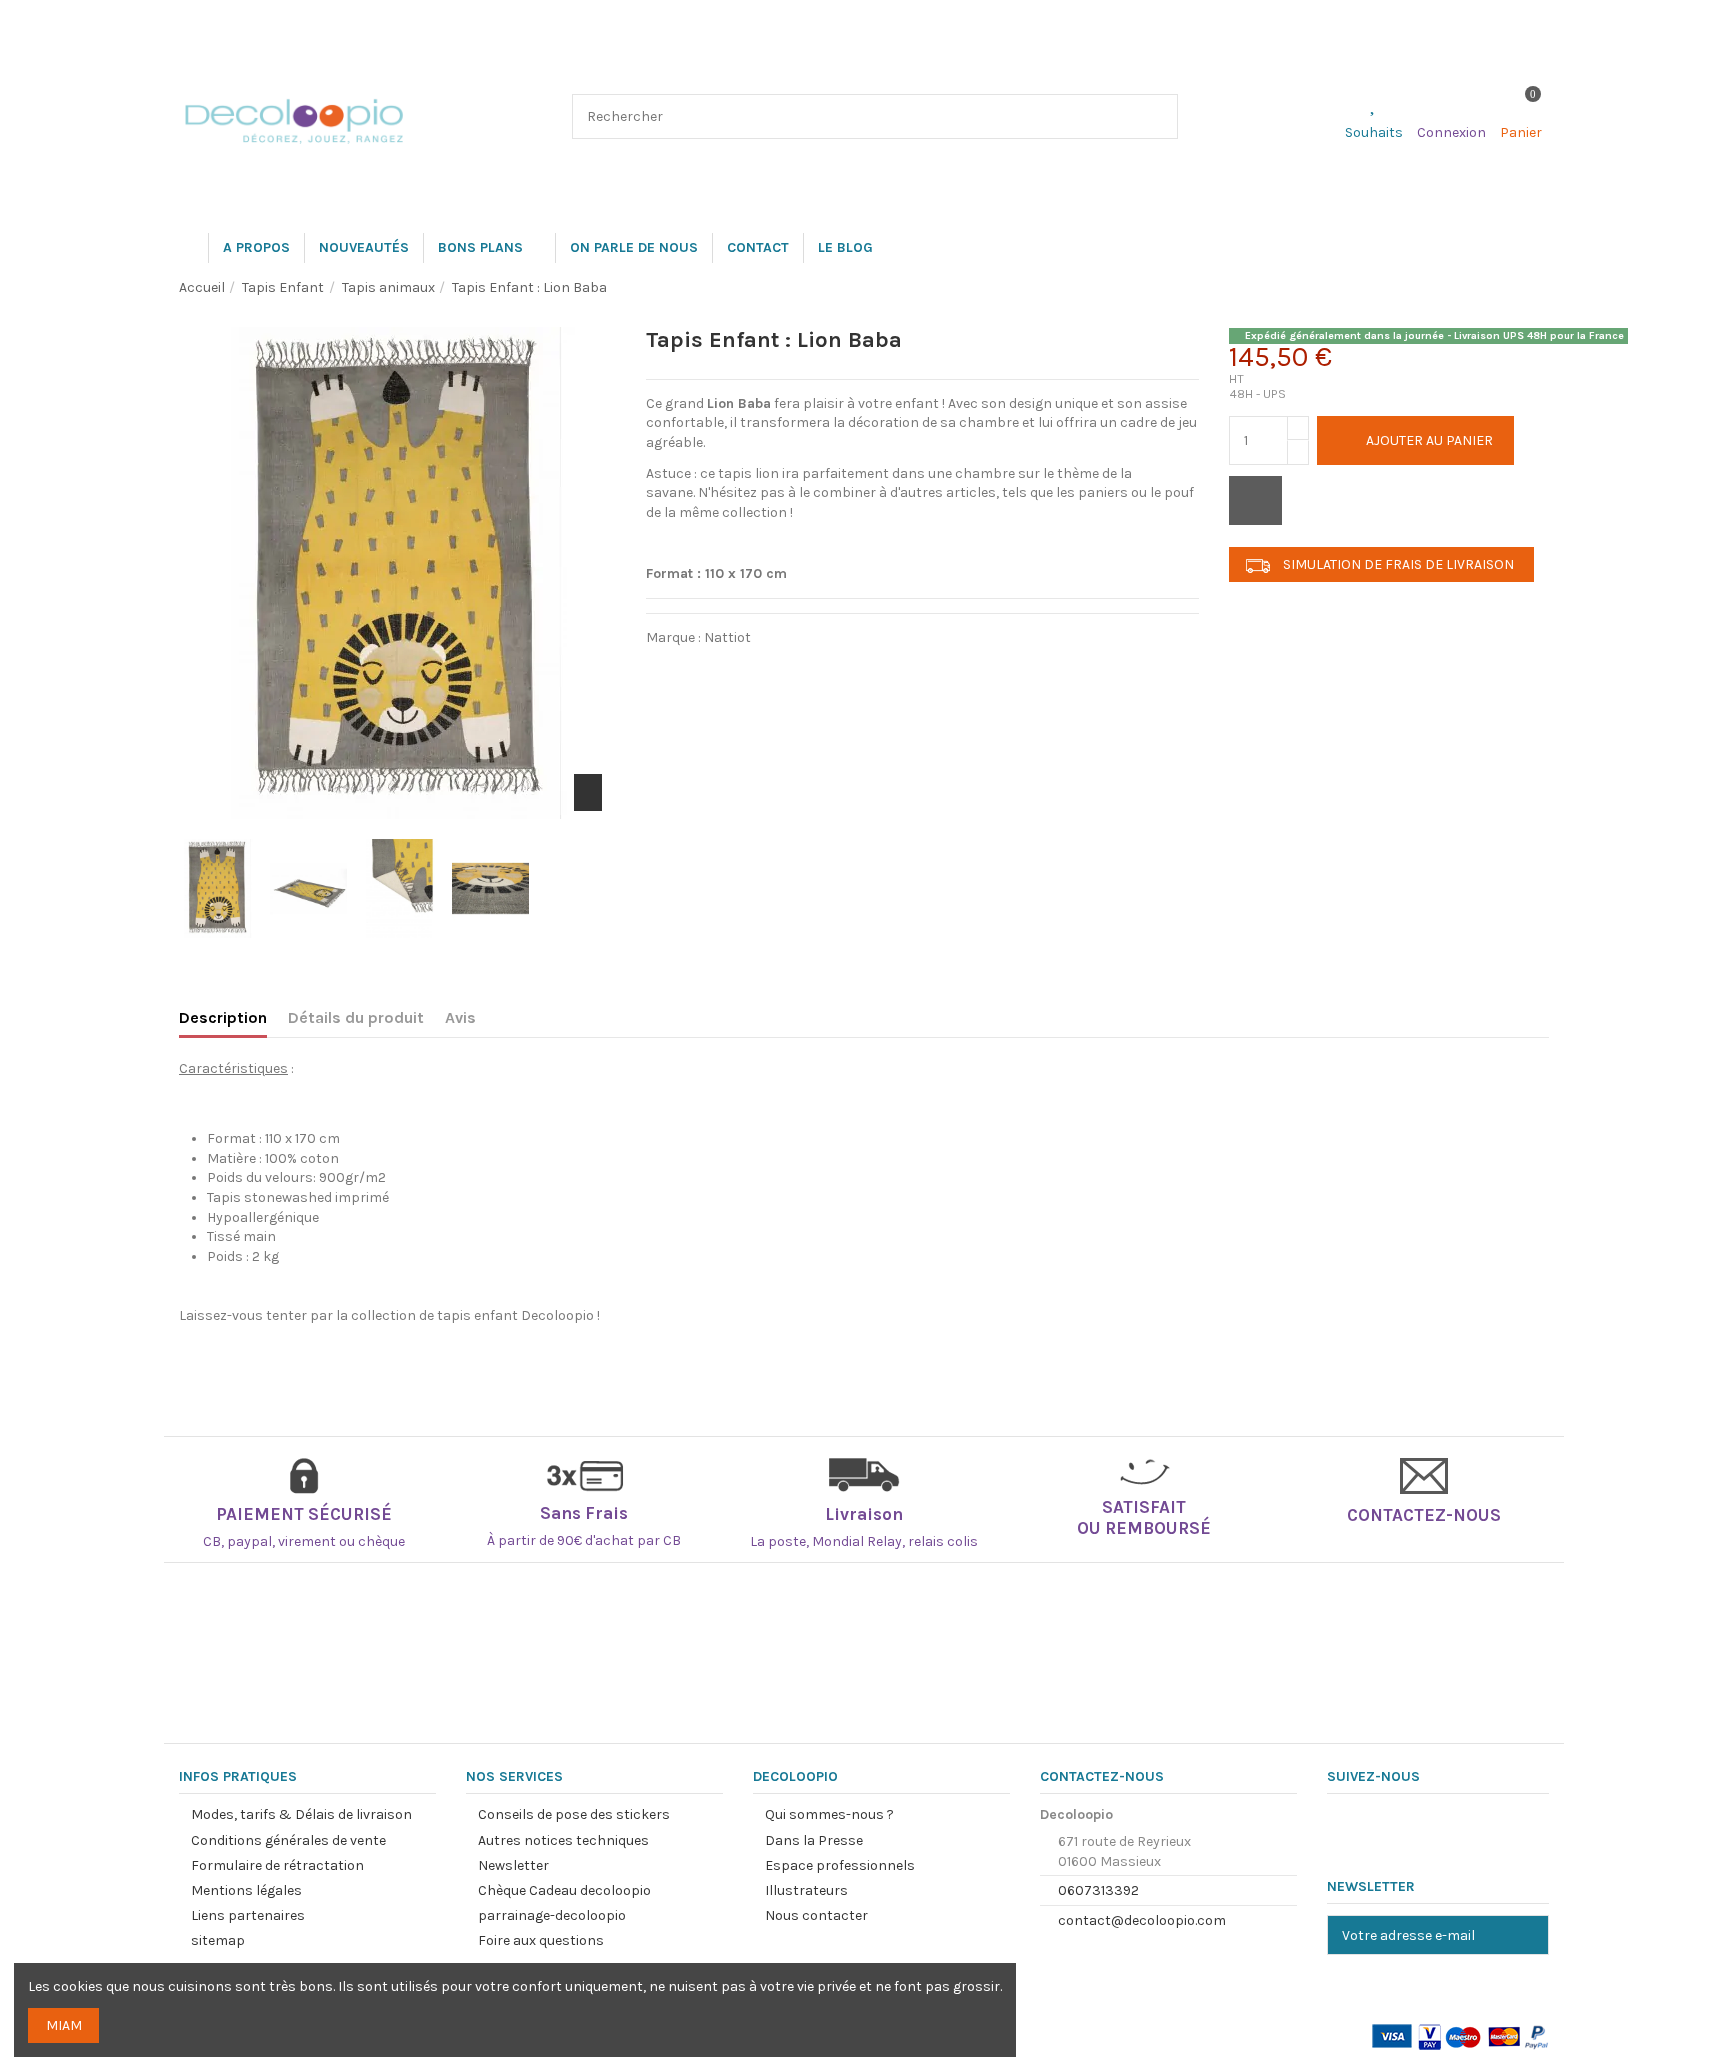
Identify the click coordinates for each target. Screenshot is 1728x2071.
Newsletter (513, 1865)
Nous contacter (816, 1915)
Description (223, 1017)
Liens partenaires (248, 1915)
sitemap (218, 1940)
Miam (64, 2025)
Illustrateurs (806, 1890)
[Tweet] (721, 671)
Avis (460, 1017)
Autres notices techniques (563, 1840)
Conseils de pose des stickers (574, 1814)
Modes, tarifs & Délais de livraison (301, 1814)
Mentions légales (246, 1890)
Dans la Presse (814, 1840)
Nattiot (727, 637)
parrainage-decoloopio (552, 1915)
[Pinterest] (777, 671)
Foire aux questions (541, 1940)
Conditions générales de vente (288, 1840)
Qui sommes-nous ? (829, 1814)
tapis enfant (477, 1315)
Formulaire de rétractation (277, 1865)
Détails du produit (356, 1017)
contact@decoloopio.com (1142, 1920)
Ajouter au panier (1429, 440)
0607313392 (1098, 1890)
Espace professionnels (840, 1865)
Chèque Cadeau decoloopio (564, 1890)
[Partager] (666, 671)
